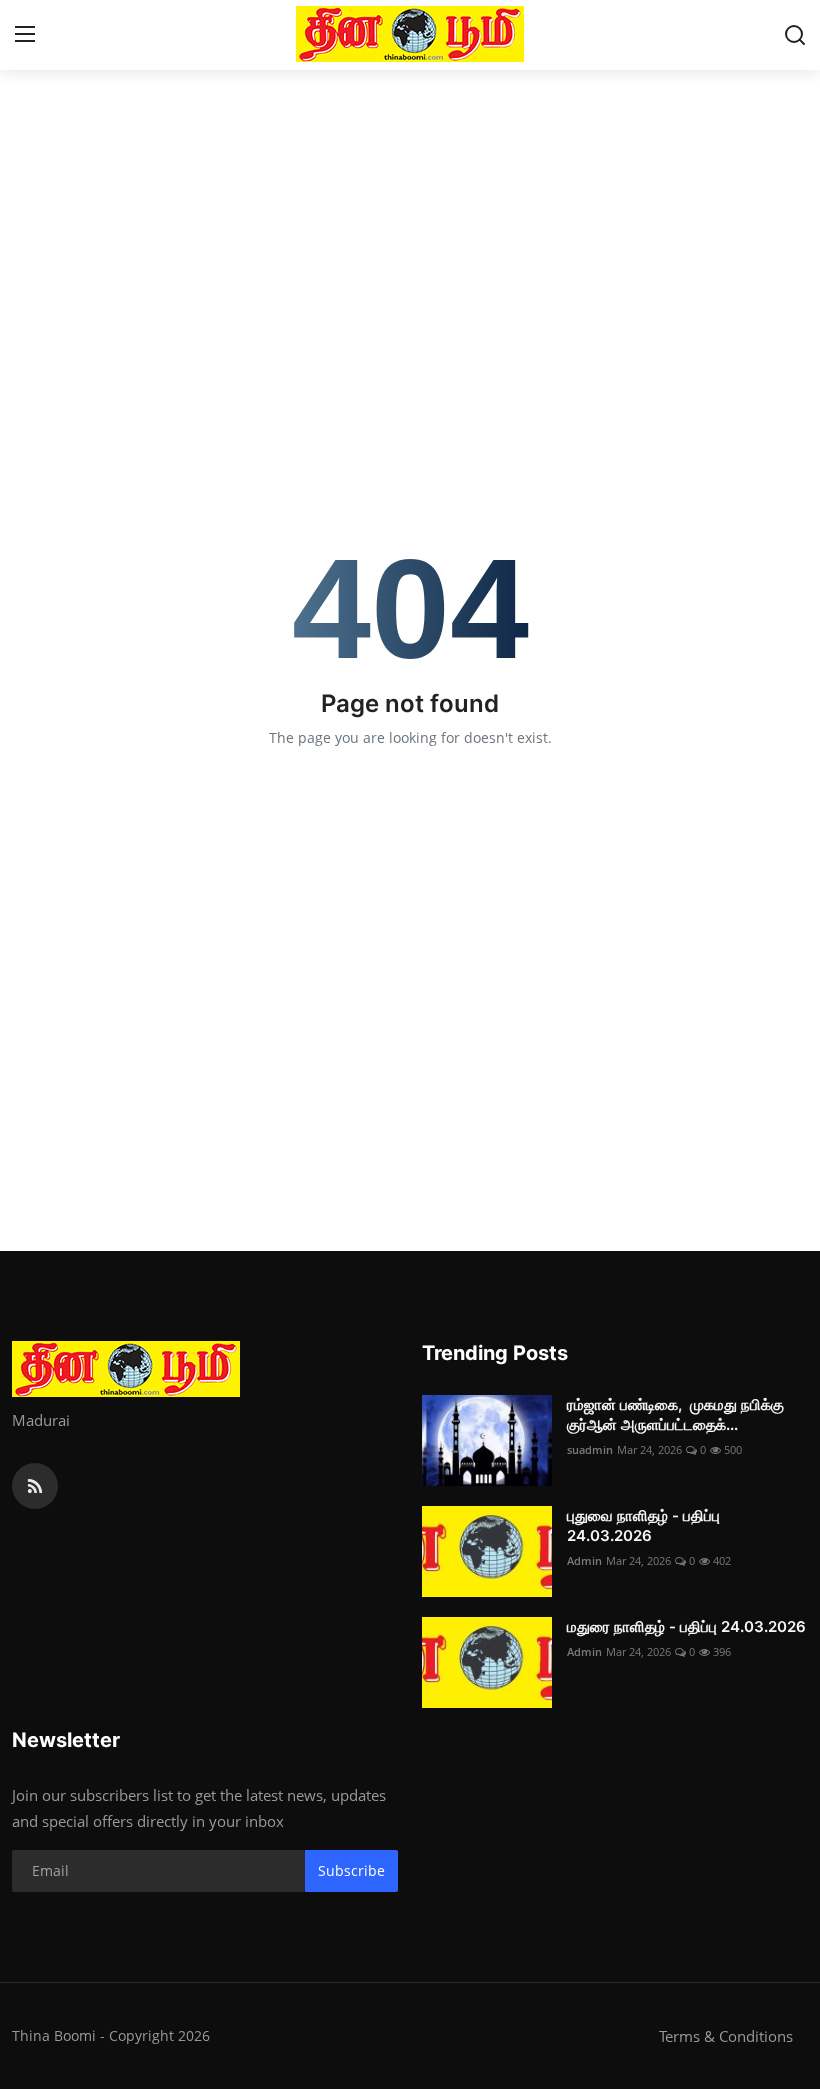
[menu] (25, 35)
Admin (584, 1560)
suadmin (590, 1449)
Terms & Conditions (726, 2036)
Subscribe (351, 1870)
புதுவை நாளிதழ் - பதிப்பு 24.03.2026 (643, 1525)
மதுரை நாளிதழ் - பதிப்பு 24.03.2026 (686, 1626)
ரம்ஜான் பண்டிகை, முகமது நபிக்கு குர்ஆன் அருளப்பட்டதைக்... (675, 1414)
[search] (795, 35)
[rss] (35, 1486)
